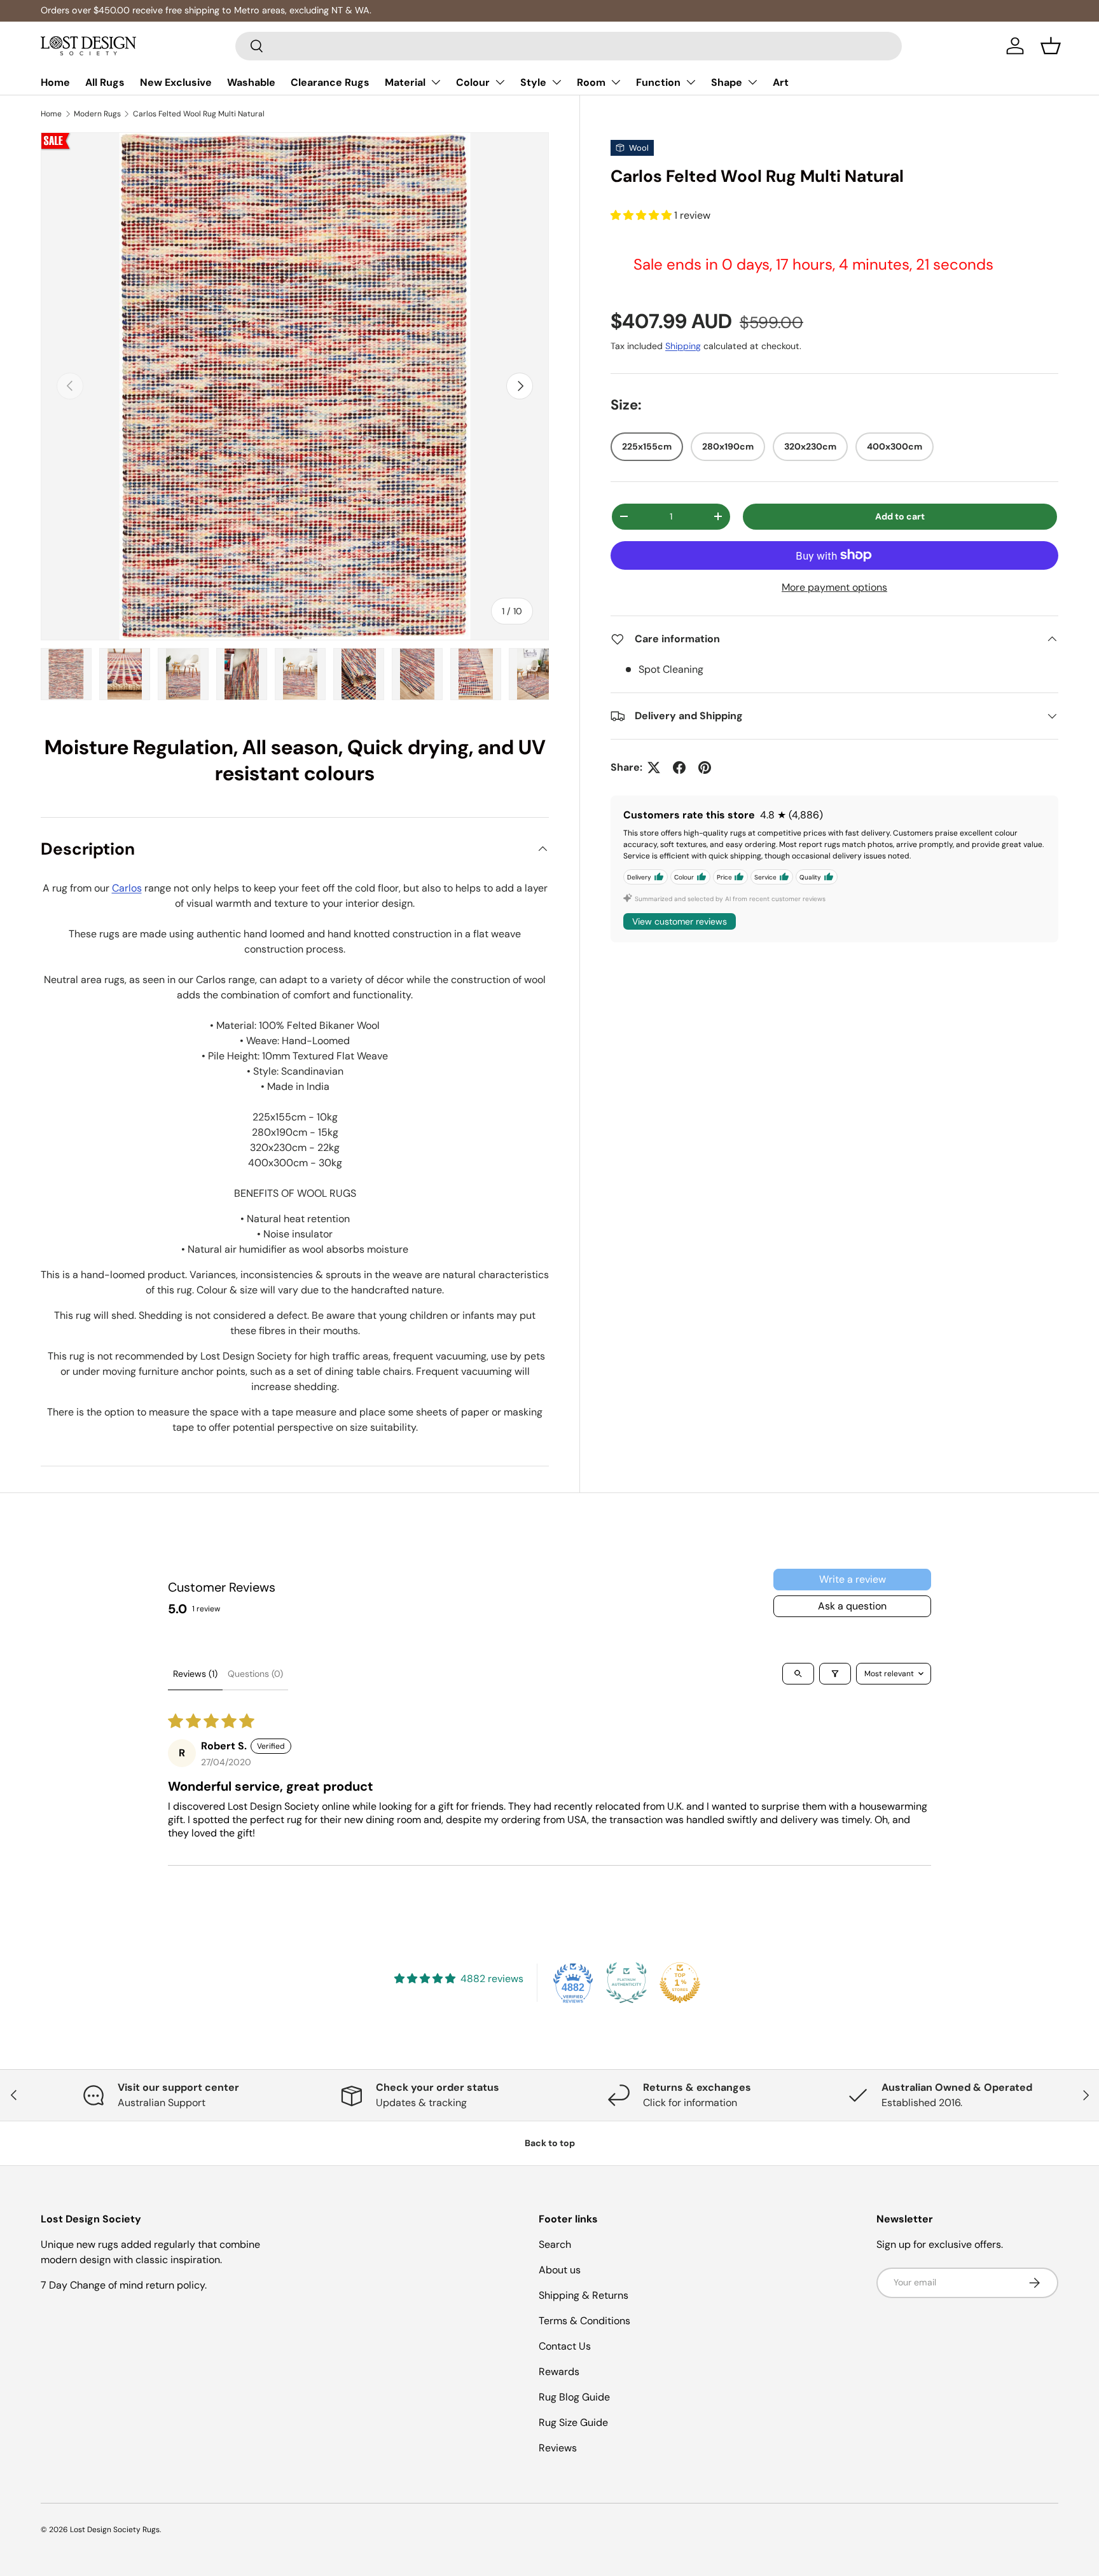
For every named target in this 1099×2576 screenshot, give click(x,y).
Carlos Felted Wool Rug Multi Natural (199, 114)
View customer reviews (680, 921)
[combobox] (569, 46)
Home (55, 82)
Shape (727, 82)
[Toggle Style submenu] (556, 82)
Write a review (853, 1579)
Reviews (558, 2448)
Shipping (683, 345)
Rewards (559, 2372)
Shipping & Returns (584, 2295)
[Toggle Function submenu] (691, 82)
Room (591, 82)
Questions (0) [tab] (255, 1674)
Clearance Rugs (330, 82)
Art (781, 82)
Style (533, 82)
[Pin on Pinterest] (705, 768)
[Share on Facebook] (679, 768)
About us (560, 2270)
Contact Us (565, 2346)
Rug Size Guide (573, 2422)
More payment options (834, 587)
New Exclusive (176, 82)
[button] (1051, 46)
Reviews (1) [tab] (195, 1674)
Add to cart (900, 516)
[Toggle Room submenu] (616, 82)
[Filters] (835, 1674)
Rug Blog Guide (574, 2397)
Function (658, 82)
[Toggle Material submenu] (436, 82)
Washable (251, 82)
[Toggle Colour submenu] (500, 82)
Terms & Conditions (584, 2321)
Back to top (550, 2143)
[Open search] (798, 1674)
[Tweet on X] (654, 768)
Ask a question (852, 1606)
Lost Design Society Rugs (115, 2530)
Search (555, 2244)
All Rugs (105, 82)
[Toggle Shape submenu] (752, 82)
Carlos (127, 888)
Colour (473, 82)
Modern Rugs (97, 114)
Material (405, 82)
